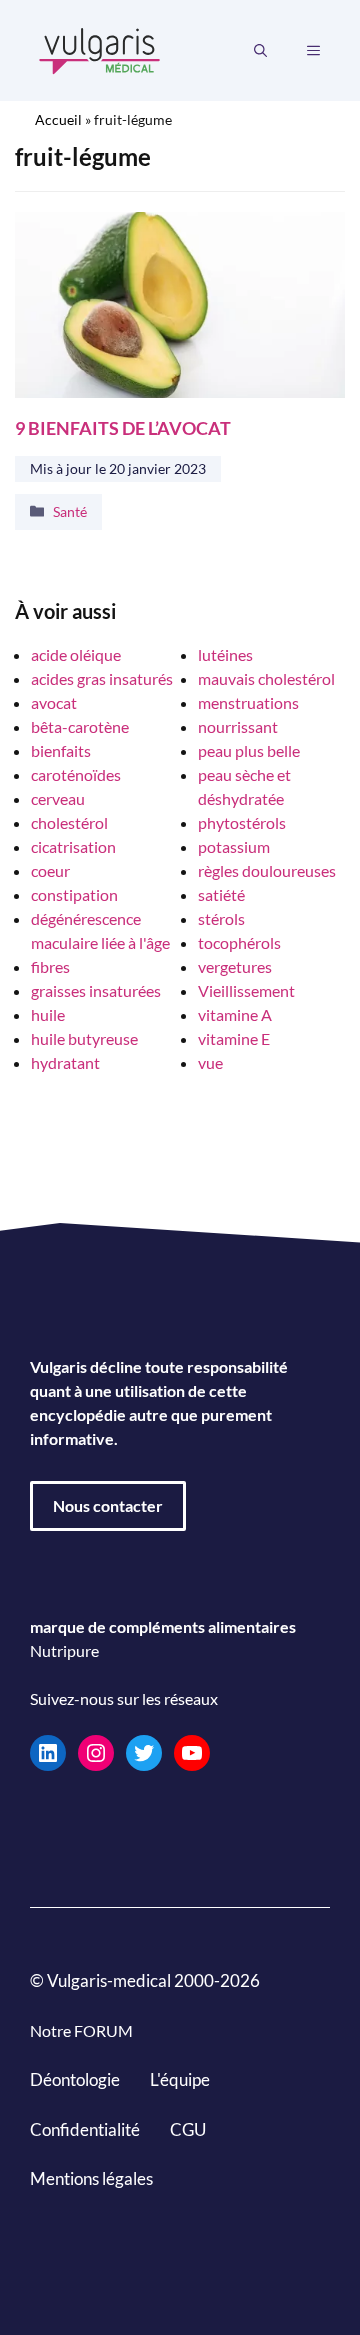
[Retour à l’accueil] (100, 48)
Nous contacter (108, 1505)
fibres (50, 966)
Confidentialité (85, 2128)
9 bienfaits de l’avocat (123, 427)
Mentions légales (91, 2178)
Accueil (58, 119)
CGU (188, 2128)
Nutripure (64, 1650)
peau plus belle (249, 750)
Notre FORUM (81, 2030)
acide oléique (76, 654)
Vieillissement (246, 990)
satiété (221, 894)
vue (210, 1062)
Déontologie (75, 2079)
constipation (74, 894)
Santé (70, 511)
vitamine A (235, 1014)
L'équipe (180, 2079)
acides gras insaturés (102, 678)
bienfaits (61, 750)
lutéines (225, 654)
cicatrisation (73, 846)
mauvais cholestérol (266, 678)
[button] (260, 51)
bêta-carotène (80, 726)
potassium (234, 846)
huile (48, 1014)
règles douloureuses (267, 870)
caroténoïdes (76, 774)
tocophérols (239, 942)
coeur (50, 870)
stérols (221, 918)
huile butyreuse (84, 1038)
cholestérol (69, 822)
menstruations (248, 702)
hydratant (65, 1062)
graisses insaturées (96, 990)
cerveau (58, 798)
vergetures (235, 966)
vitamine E (234, 1038)
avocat (54, 702)
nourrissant (238, 726)
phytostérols (242, 822)
